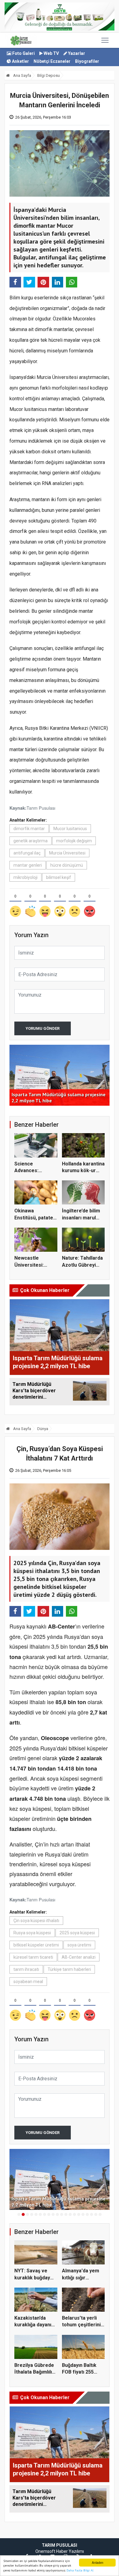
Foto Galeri (23, 53)
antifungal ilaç (27, 853)
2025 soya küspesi (77, 1933)
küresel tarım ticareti (33, 1957)
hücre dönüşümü (67, 865)
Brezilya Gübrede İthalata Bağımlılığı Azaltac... (35, 2372)
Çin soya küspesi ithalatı (36, 1921)
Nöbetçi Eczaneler (52, 61)
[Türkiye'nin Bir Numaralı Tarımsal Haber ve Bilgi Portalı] (21, 40)
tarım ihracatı (26, 1969)
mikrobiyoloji (25, 877)
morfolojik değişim (74, 841)
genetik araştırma (31, 841)
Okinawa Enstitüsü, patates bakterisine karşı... (36, 1218)
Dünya (43, 1429)
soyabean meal (28, 1982)
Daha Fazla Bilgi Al (80, 2570)
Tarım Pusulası (41, 808)
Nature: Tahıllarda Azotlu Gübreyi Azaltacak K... (82, 1265)
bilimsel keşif (59, 877)
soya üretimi (79, 1945)
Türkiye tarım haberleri (69, 1969)
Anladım (97, 2562)
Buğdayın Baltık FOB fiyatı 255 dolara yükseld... (81, 2372)
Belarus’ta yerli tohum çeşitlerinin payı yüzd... (83, 2325)
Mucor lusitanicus (70, 829)
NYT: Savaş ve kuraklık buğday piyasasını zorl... (33, 2278)
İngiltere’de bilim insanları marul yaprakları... (81, 1218)
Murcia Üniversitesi (67, 853)
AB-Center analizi (79, 1957)
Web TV (51, 53)
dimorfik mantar (29, 829)
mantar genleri (28, 865)
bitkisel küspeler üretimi (36, 1945)
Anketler (20, 61)
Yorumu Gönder (43, 1028)
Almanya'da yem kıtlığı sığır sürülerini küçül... (81, 2278)
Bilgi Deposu (49, 75)
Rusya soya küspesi (32, 1933)
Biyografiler (87, 61)
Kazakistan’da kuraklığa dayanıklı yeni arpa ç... (35, 2325)
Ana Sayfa (22, 75)
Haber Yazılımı (70, 2551)
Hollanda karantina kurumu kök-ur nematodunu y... (83, 1171)
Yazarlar (76, 53)
